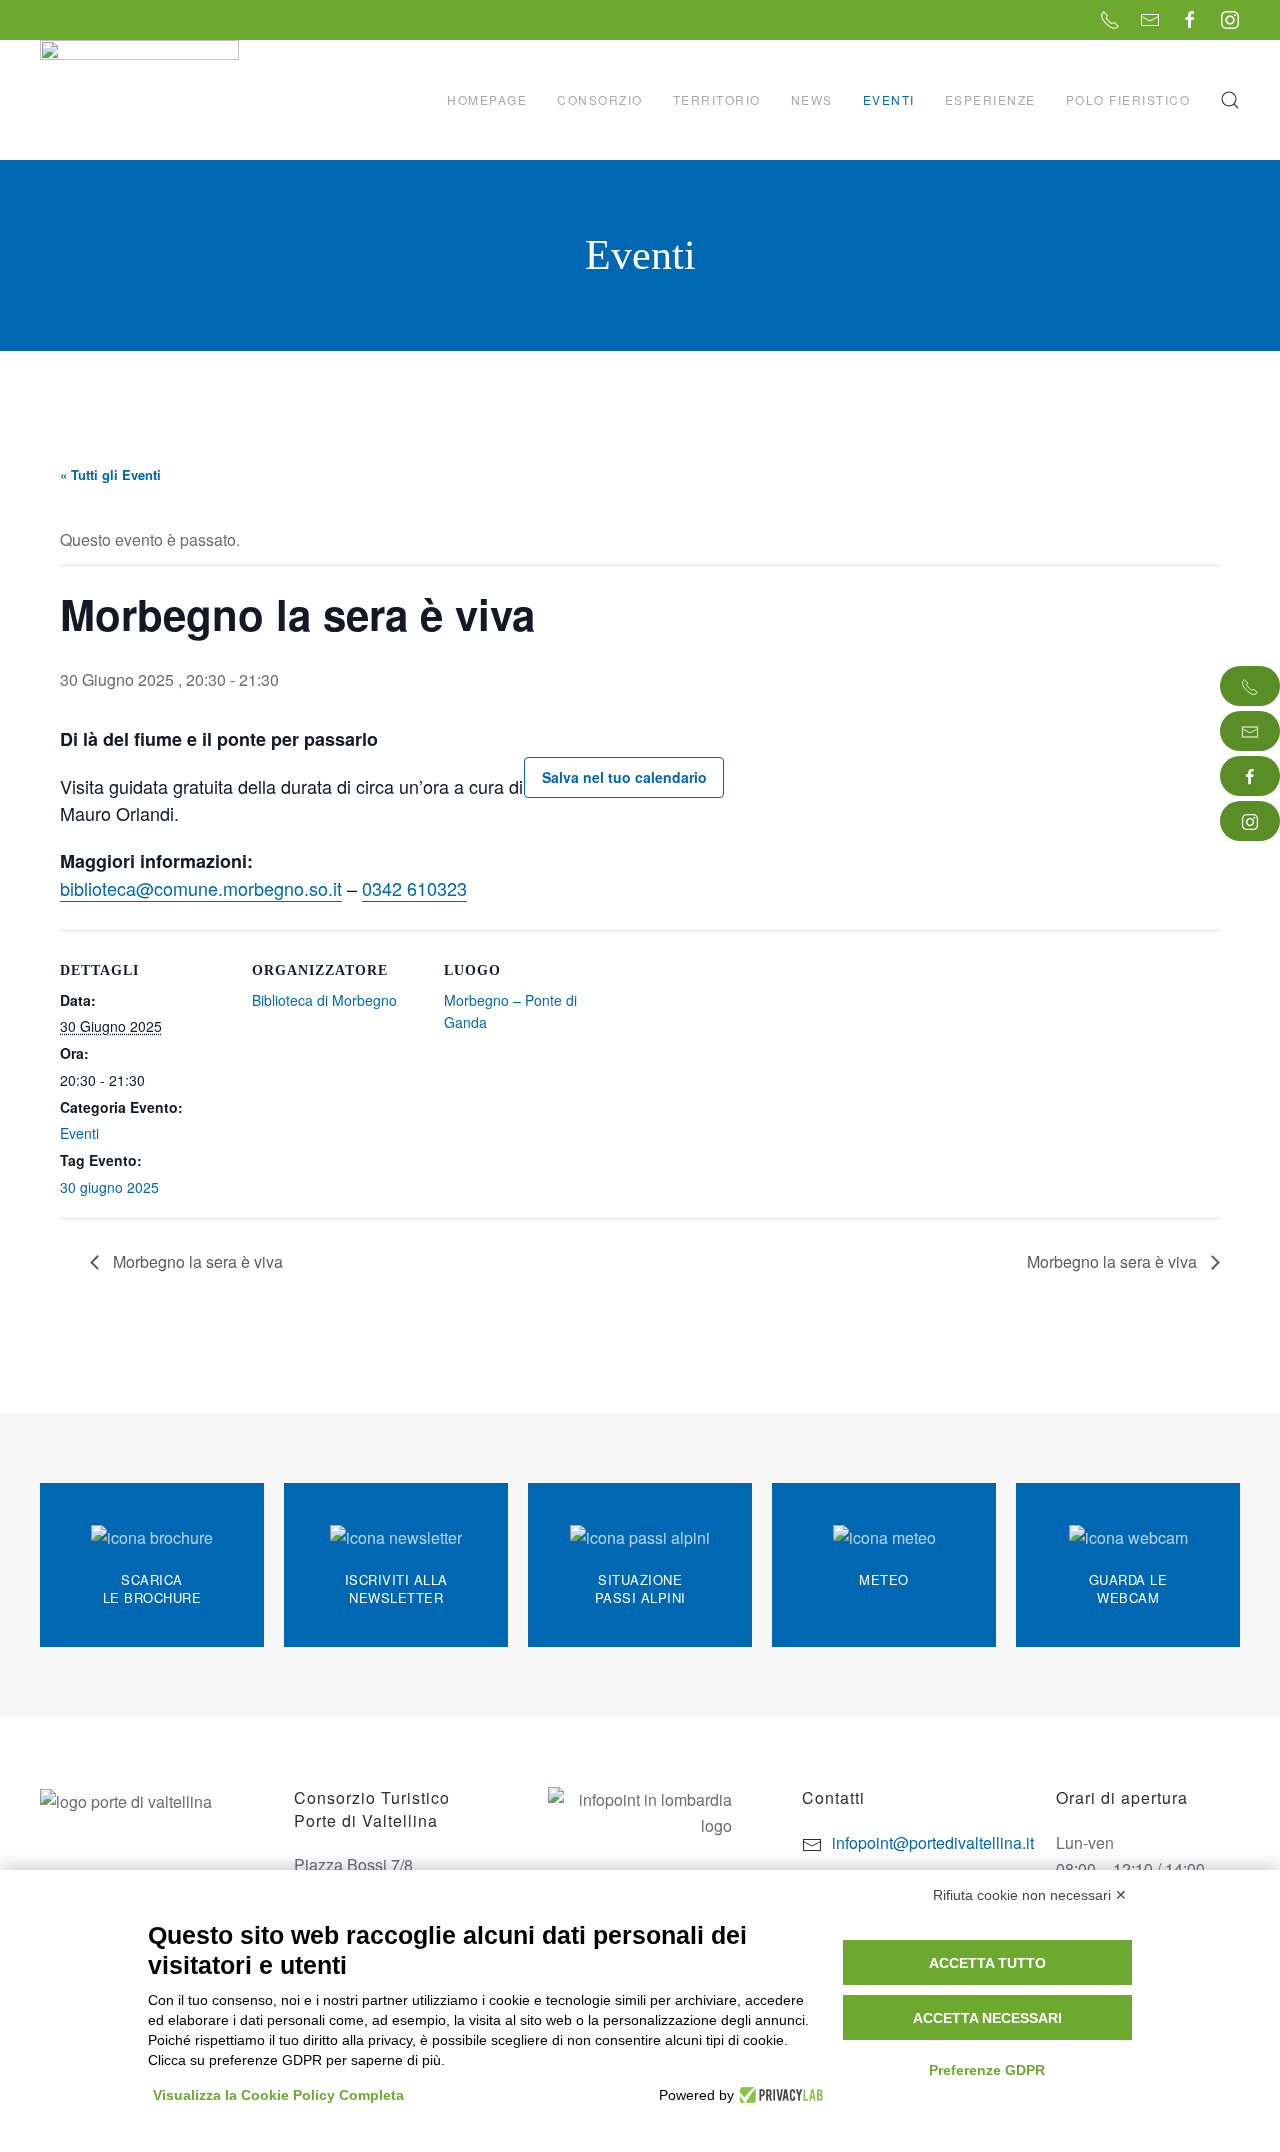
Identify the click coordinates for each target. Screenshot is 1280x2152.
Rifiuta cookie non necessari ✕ (1030, 1895)
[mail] (1250, 731)
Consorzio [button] (600, 99)
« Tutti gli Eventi (110, 474)
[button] (1230, 100)
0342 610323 (414, 888)
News (812, 99)
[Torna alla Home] (142, 100)
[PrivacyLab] (778, 2095)
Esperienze (990, 99)
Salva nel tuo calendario (624, 777)
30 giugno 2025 (109, 1187)
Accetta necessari (987, 2018)
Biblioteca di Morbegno (324, 1000)
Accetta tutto (987, 1963)
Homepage (487, 99)
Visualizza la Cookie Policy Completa (278, 2095)
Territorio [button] (717, 99)
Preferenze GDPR (987, 2070)
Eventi (889, 99)
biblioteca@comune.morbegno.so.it (201, 888)
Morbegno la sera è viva (196, 1261)
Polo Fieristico (1128, 99)
